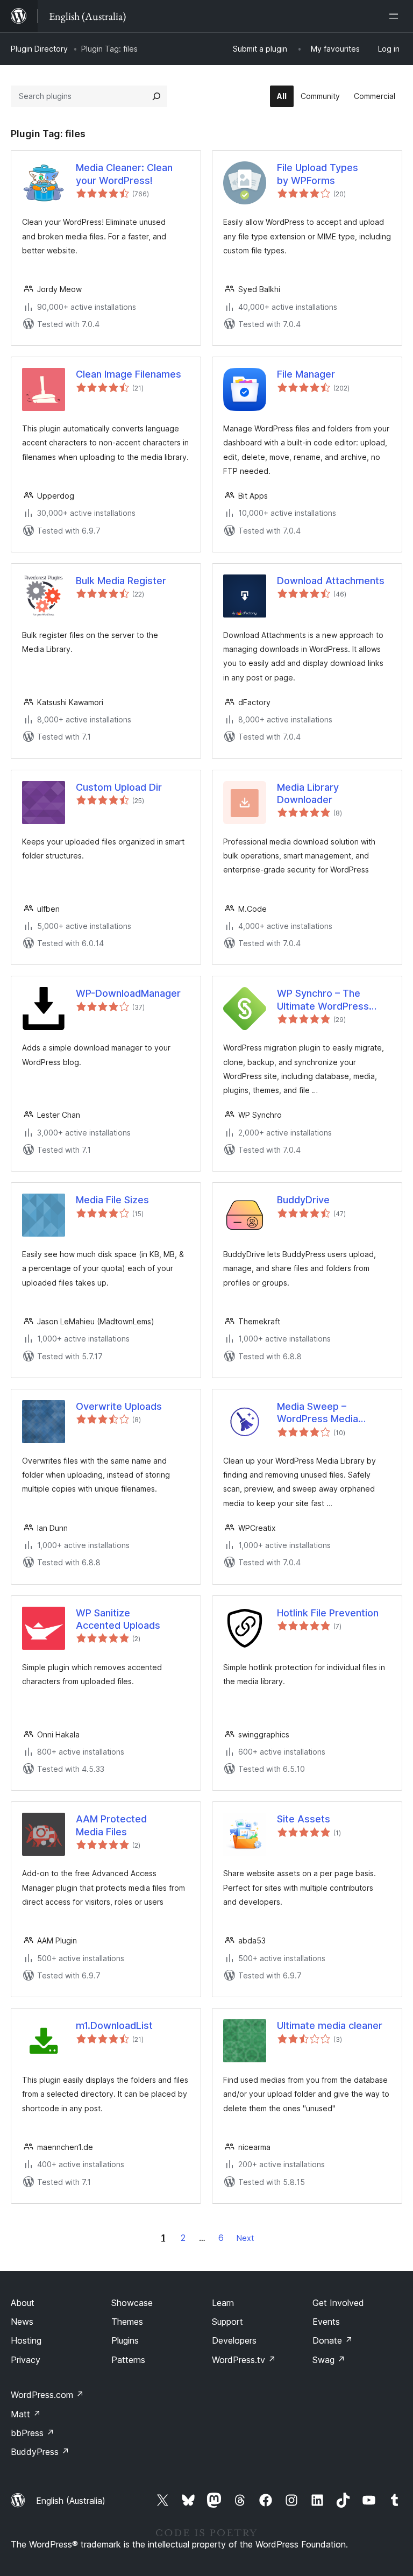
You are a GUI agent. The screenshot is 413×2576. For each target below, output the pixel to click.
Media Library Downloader (308, 793)
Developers (234, 2340)
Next (245, 2238)
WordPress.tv (244, 2360)
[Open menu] (396, 16)
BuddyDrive (303, 1200)
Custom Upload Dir (119, 787)
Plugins (125, 2340)
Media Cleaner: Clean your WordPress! (124, 174)
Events (326, 2322)
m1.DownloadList (114, 2025)
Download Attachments (331, 581)
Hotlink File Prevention (328, 1613)
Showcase (132, 2303)
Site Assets (304, 1819)
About (23, 2303)
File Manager (306, 374)
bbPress (33, 2433)
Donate (333, 2340)
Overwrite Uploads (119, 1406)
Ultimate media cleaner (330, 2025)
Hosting (26, 2340)
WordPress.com (47, 2395)
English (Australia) (71, 2501)
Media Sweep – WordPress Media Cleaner (318, 1413)
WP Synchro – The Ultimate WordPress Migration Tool (323, 1000)
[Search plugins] (156, 96)
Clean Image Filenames (129, 374)
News (22, 2322)
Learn (223, 2303)
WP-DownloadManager (128, 993)
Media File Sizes (112, 1200)
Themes (127, 2322)
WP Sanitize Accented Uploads (118, 1619)
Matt (26, 2414)
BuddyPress (40, 2452)
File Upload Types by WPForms (318, 174)
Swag (329, 2360)
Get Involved (338, 2303)
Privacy (26, 2360)
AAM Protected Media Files (111, 1825)
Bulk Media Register (121, 581)
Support (227, 2322)
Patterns (128, 2360)
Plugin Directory (39, 49)
